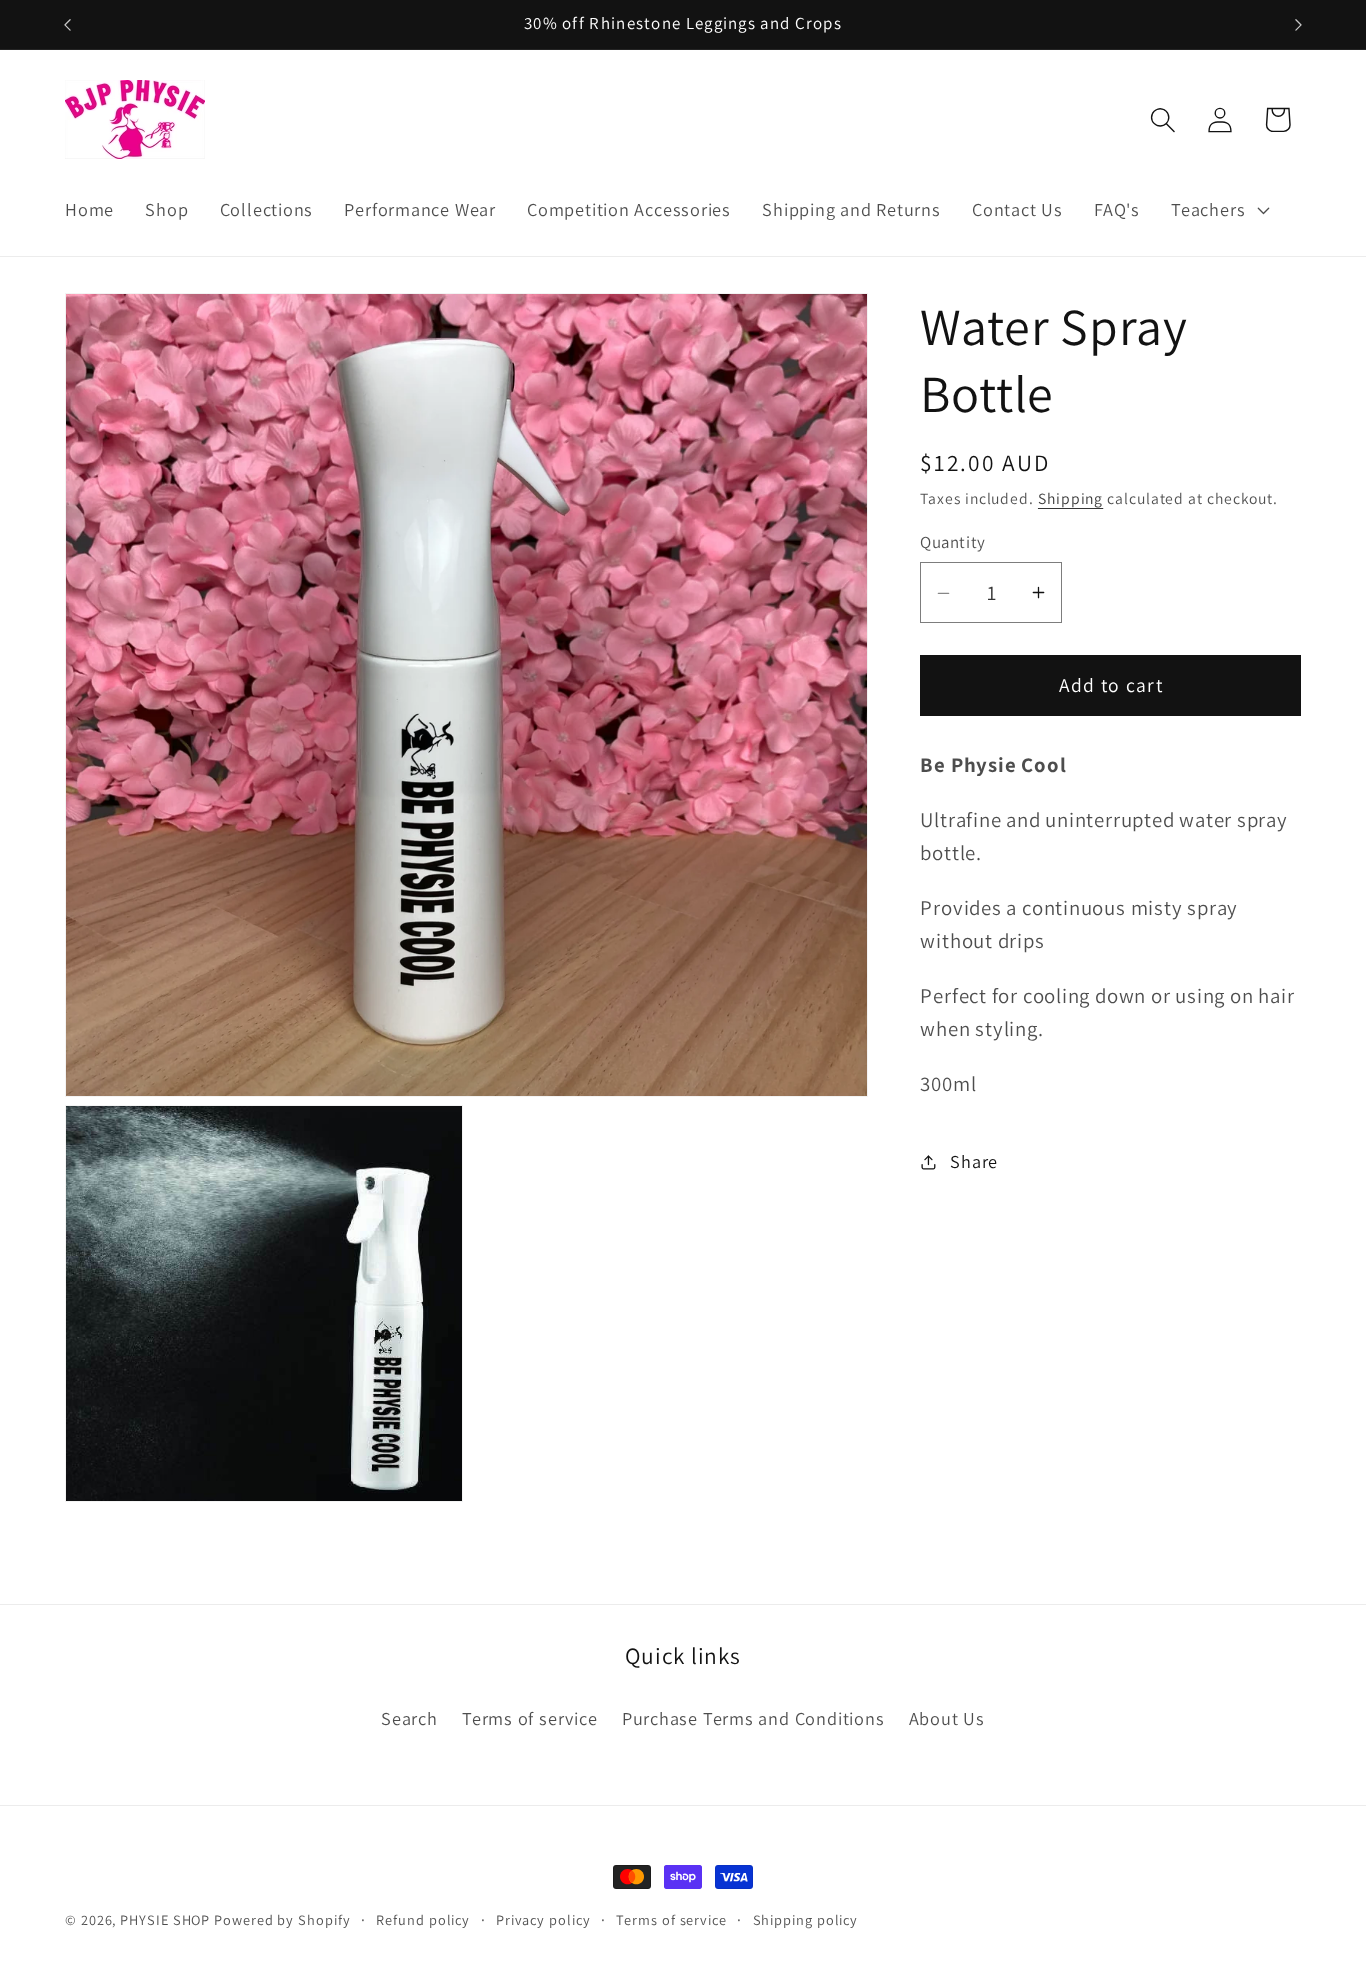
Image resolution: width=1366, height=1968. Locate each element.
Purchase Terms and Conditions (753, 1718)
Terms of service (529, 1718)
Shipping (1070, 499)
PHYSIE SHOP (165, 1919)
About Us (947, 1718)
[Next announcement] (1299, 24)
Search (409, 1718)
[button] (1218, 210)
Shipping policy (806, 1919)
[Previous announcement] (68, 24)
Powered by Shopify (282, 1919)
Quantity (952, 543)
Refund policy (423, 1919)
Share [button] (974, 1161)
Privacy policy (543, 1919)
